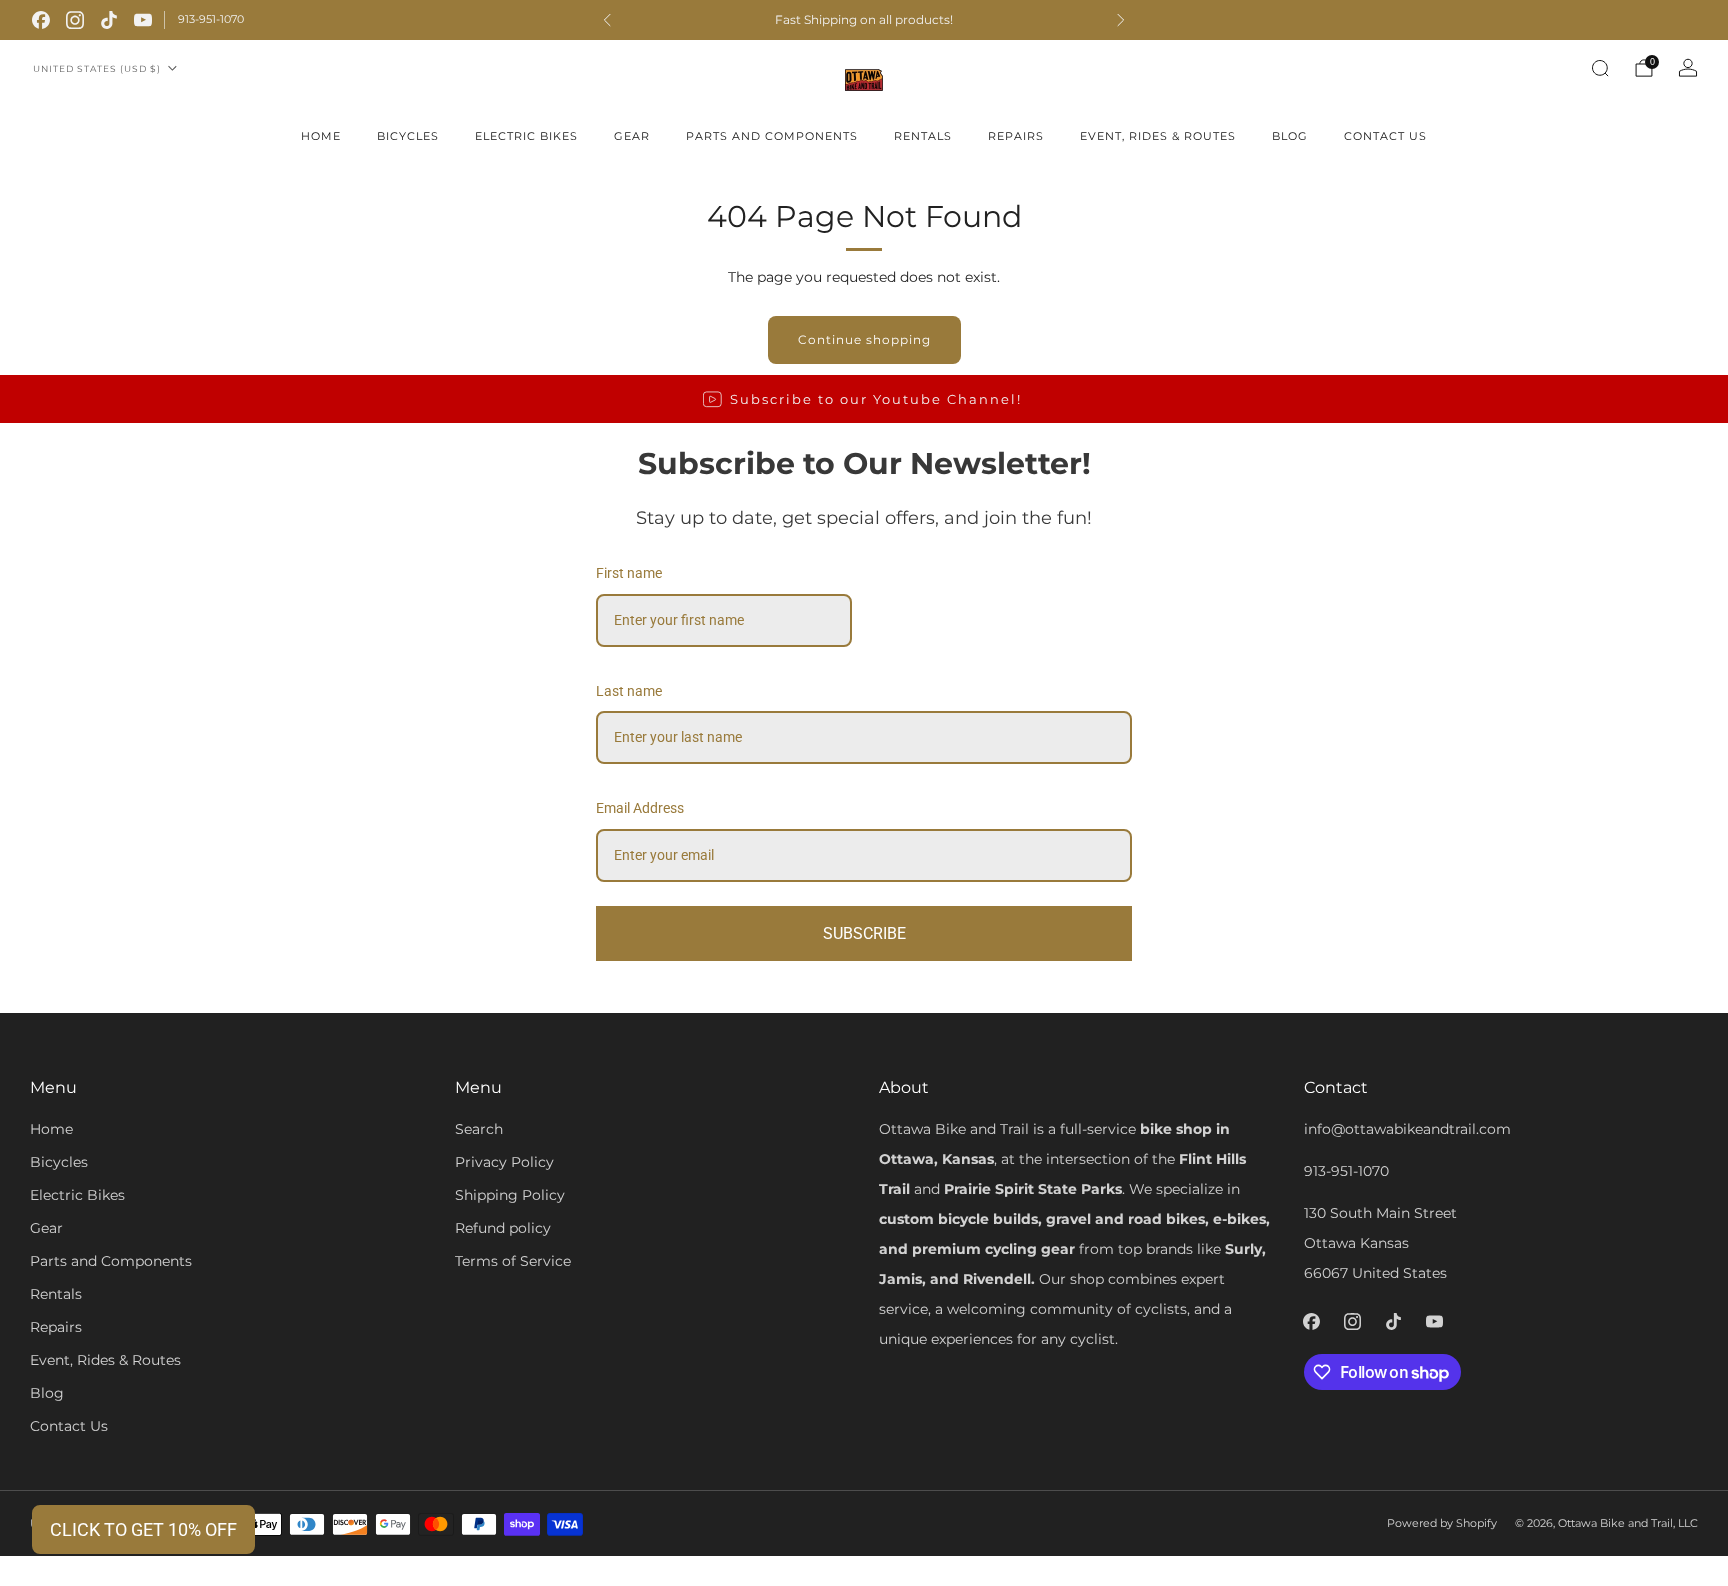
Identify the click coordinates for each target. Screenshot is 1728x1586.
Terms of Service (513, 1261)
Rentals (923, 136)
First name (629, 573)
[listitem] (864, 20)
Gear (632, 136)
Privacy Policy (504, 1162)
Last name (629, 691)
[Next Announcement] (1121, 20)
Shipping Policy (510, 1195)
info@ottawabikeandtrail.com (1407, 1129)
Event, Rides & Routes (1158, 136)
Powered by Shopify (1442, 1523)
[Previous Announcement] (607, 20)
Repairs (1016, 136)
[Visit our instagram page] (75, 20)
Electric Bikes (526, 136)
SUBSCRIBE (864, 933)
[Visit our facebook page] (41, 20)
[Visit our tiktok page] (109, 20)
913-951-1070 (211, 19)
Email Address (640, 808)
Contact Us (1385, 136)
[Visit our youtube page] (143, 20)
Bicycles (408, 136)
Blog (1290, 136)
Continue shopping (864, 339)
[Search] (1600, 68)
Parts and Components (772, 136)
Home (321, 136)
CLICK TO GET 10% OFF (143, 1529)
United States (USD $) (97, 68)
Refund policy (503, 1228)
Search (479, 1129)
